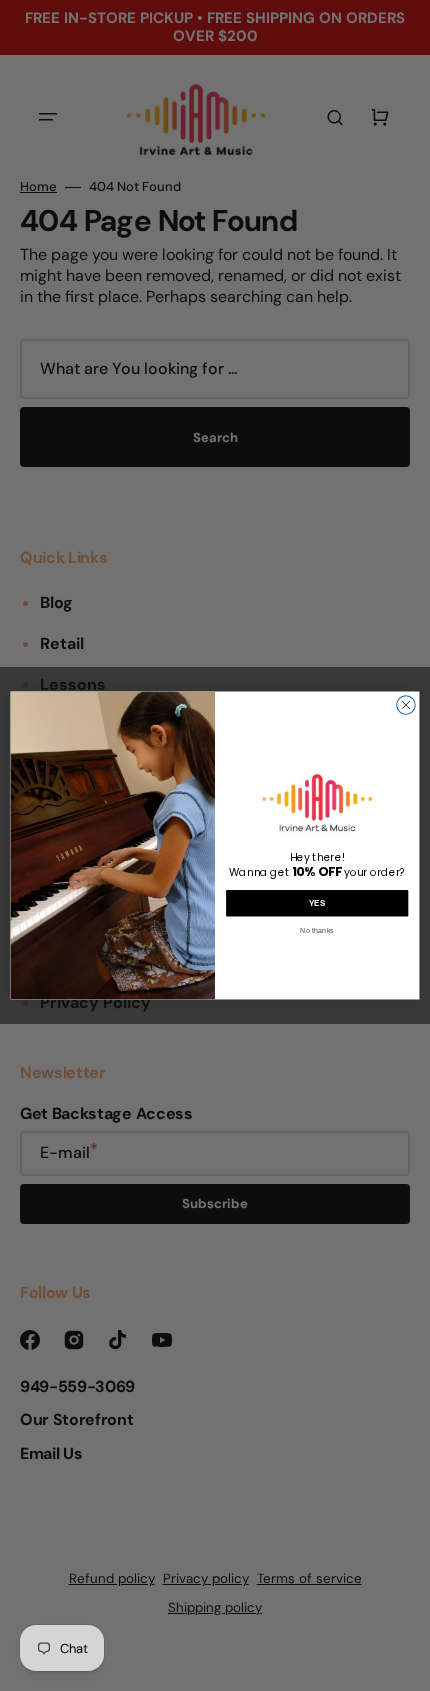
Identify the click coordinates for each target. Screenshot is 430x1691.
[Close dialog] (406, 705)
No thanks (317, 929)
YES (317, 903)
